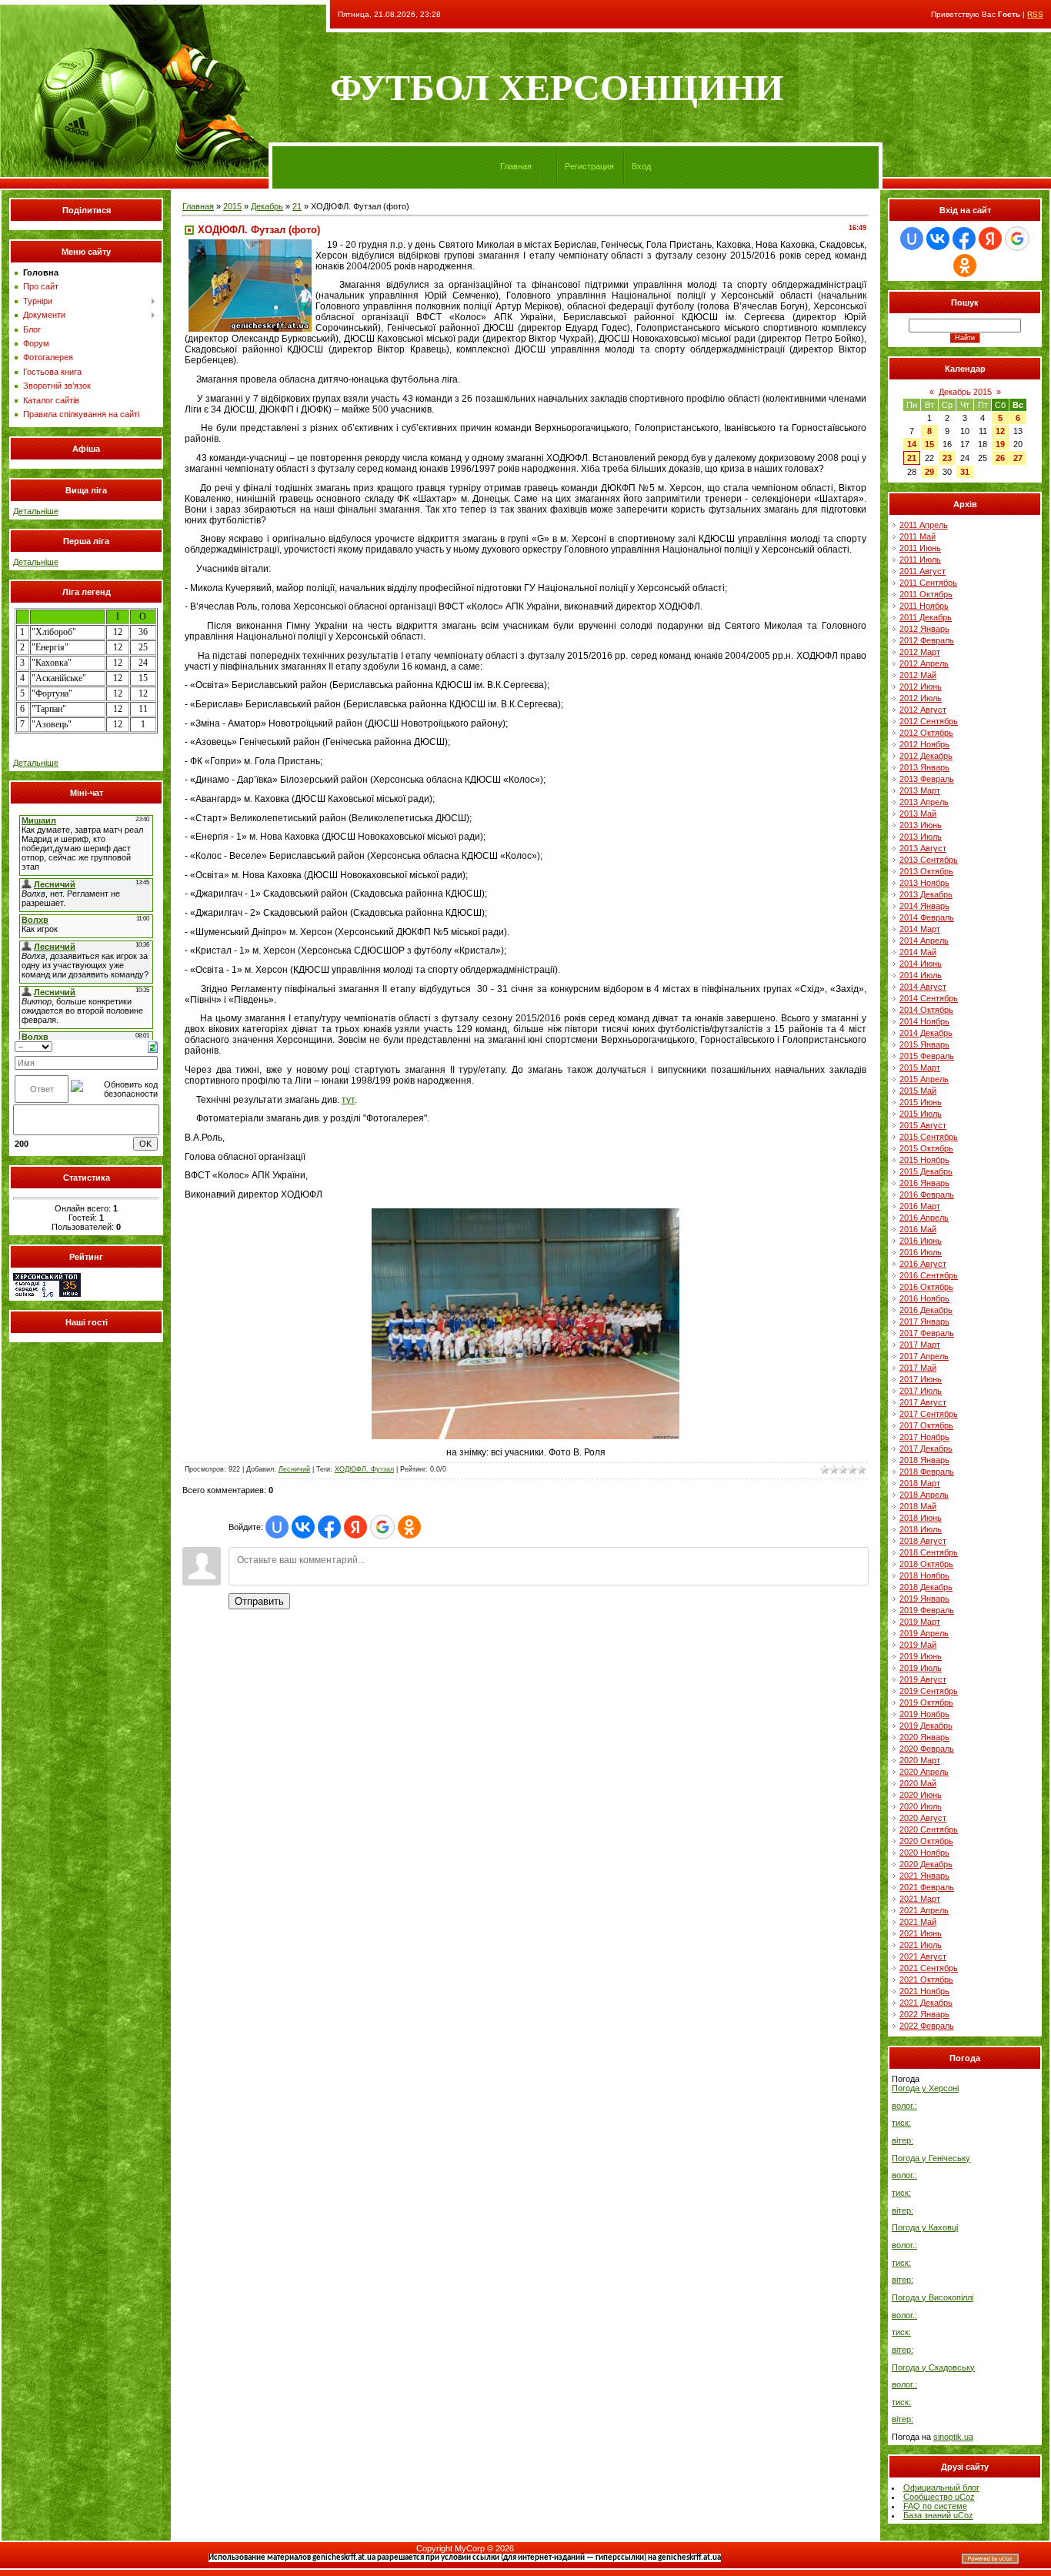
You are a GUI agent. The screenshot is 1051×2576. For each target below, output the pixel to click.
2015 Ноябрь (924, 1160)
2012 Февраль (927, 640)
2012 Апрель (924, 663)
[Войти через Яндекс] (355, 1527)
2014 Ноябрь (924, 1021)
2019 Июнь (921, 1656)
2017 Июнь (921, 1379)
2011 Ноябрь (924, 606)
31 (965, 472)
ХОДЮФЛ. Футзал (364, 1469)
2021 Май (918, 1922)
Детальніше (36, 511)
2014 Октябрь (926, 1010)
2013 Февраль (927, 779)
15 (929, 444)
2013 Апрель (924, 802)
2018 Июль (921, 1529)
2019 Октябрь (926, 1702)
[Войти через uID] (277, 1527)
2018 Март (920, 1483)
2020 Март (920, 1760)
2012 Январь (924, 629)
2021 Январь (924, 1876)
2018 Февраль (927, 1472)
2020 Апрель (924, 1772)
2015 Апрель (924, 1079)
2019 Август (923, 1679)
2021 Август (923, 1956)
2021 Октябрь (926, 1980)
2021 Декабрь (926, 2003)
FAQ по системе (935, 2506)
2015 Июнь (921, 1102)
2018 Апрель (924, 1495)
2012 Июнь (921, 687)
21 (297, 206)
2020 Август (923, 1818)
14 (912, 444)
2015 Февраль (927, 1056)
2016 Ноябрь (924, 1298)
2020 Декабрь (926, 1864)
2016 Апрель (924, 1218)
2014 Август (923, 987)
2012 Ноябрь (924, 744)
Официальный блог (941, 2487)
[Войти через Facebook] (329, 1527)
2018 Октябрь (926, 1564)
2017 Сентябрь (929, 1414)
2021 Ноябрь (924, 1991)
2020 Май (918, 1783)
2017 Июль (921, 1391)
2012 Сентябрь (929, 721)
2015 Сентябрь (929, 1137)
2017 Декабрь (926, 1448)
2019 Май (918, 1645)
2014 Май (918, 952)
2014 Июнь (921, 964)
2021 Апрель (924, 1910)
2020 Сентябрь (929, 1829)
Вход (641, 166)
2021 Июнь (921, 1933)
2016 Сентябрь (929, 1275)
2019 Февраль (927, 1610)
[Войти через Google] (382, 1527)
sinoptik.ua (953, 2437)
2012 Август (923, 710)
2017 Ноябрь (924, 1437)
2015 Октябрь (926, 1148)
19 (1000, 444)
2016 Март (920, 1206)
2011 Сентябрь (928, 583)
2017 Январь (924, 1321)
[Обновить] (153, 1046)
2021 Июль (921, 1945)
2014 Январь (924, 906)
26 (1000, 458)
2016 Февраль (927, 1194)
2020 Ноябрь (924, 1853)
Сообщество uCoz (939, 2497)
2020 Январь (924, 1737)
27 (1018, 458)
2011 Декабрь (926, 617)
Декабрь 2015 (965, 392)
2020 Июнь (921, 1795)
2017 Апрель (924, 1356)
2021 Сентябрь (929, 1968)
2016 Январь (924, 1183)
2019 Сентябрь (929, 1691)
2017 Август (923, 1402)
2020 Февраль (927, 1749)
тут (348, 1100)
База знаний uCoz (938, 2515)
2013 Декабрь (926, 894)
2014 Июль (921, 975)
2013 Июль (921, 837)
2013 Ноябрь (924, 883)
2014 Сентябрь (929, 998)
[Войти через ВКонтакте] (303, 1527)
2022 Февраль (927, 2026)
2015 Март (920, 1067)
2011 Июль (920, 560)
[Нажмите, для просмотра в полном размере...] (525, 1436)
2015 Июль (921, 1114)
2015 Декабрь (926, 1171)
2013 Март (920, 790)
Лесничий (294, 1469)
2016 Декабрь (926, 1310)
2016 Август (923, 1264)
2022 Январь (924, 2014)
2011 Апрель (924, 525)
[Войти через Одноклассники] (409, 1527)
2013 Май (918, 814)
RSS (1035, 14)
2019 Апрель (924, 1633)
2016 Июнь (921, 1241)
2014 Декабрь (926, 1033)
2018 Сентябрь (929, 1552)
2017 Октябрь (926, 1425)
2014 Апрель (924, 941)
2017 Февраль (927, 1333)
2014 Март (920, 929)
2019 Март (920, 1622)
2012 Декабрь (926, 756)
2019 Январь (924, 1599)
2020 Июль (921, 1806)
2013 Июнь (921, 825)
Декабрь (267, 206)
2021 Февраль (927, 1887)
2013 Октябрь (926, 871)
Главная (516, 166)
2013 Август (923, 848)
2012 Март (920, 652)
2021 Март (920, 1899)
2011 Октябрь (926, 594)
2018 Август (923, 1541)
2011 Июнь (920, 548)
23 (947, 458)
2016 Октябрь (926, 1287)
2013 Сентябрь (929, 860)
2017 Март (920, 1345)
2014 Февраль (927, 917)
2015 (232, 206)
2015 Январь (924, 1044)
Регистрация (589, 166)
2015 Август (923, 1125)
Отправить (259, 1601)
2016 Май (918, 1229)
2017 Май (918, 1368)
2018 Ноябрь (924, 1575)
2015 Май (918, 1091)
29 (929, 472)
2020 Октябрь (926, 1841)
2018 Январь (924, 1460)
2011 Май (918, 536)
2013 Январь (924, 767)
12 (1000, 431)
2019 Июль (921, 1668)
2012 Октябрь (926, 733)
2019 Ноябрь (924, 1714)
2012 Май (918, 675)
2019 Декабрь (926, 1726)
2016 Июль (921, 1252)
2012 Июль (921, 698)
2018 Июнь (921, 1518)
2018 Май (918, 1506)
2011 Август (923, 571)
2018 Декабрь (926, 1587)
